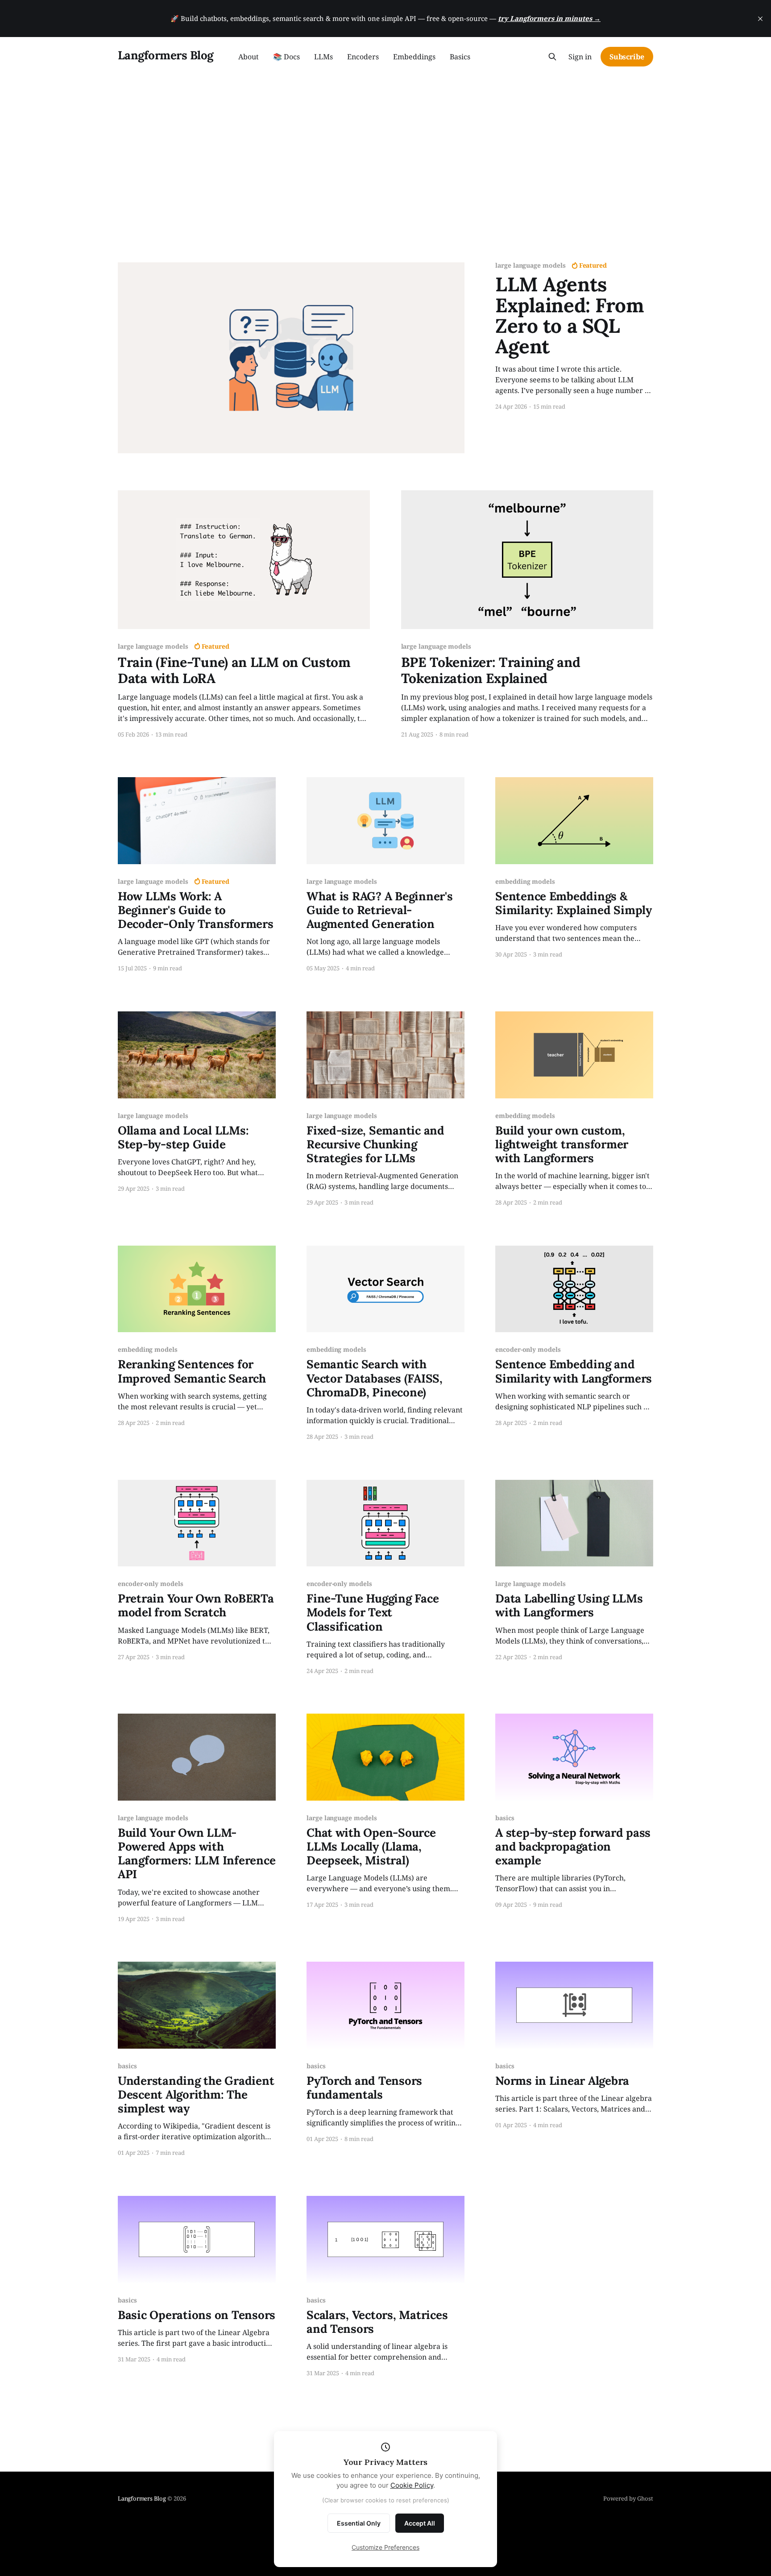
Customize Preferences (385, 2547)
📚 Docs (286, 57)
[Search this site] (552, 57)
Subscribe (627, 57)
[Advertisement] (385, 143)
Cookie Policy (412, 2485)
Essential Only (359, 2523)
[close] (760, 19)
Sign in (580, 57)
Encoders (363, 57)
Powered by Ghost (628, 2498)
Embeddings (414, 57)
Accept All (420, 2523)
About (249, 57)
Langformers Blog (166, 56)
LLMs (323, 57)
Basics (460, 57)
